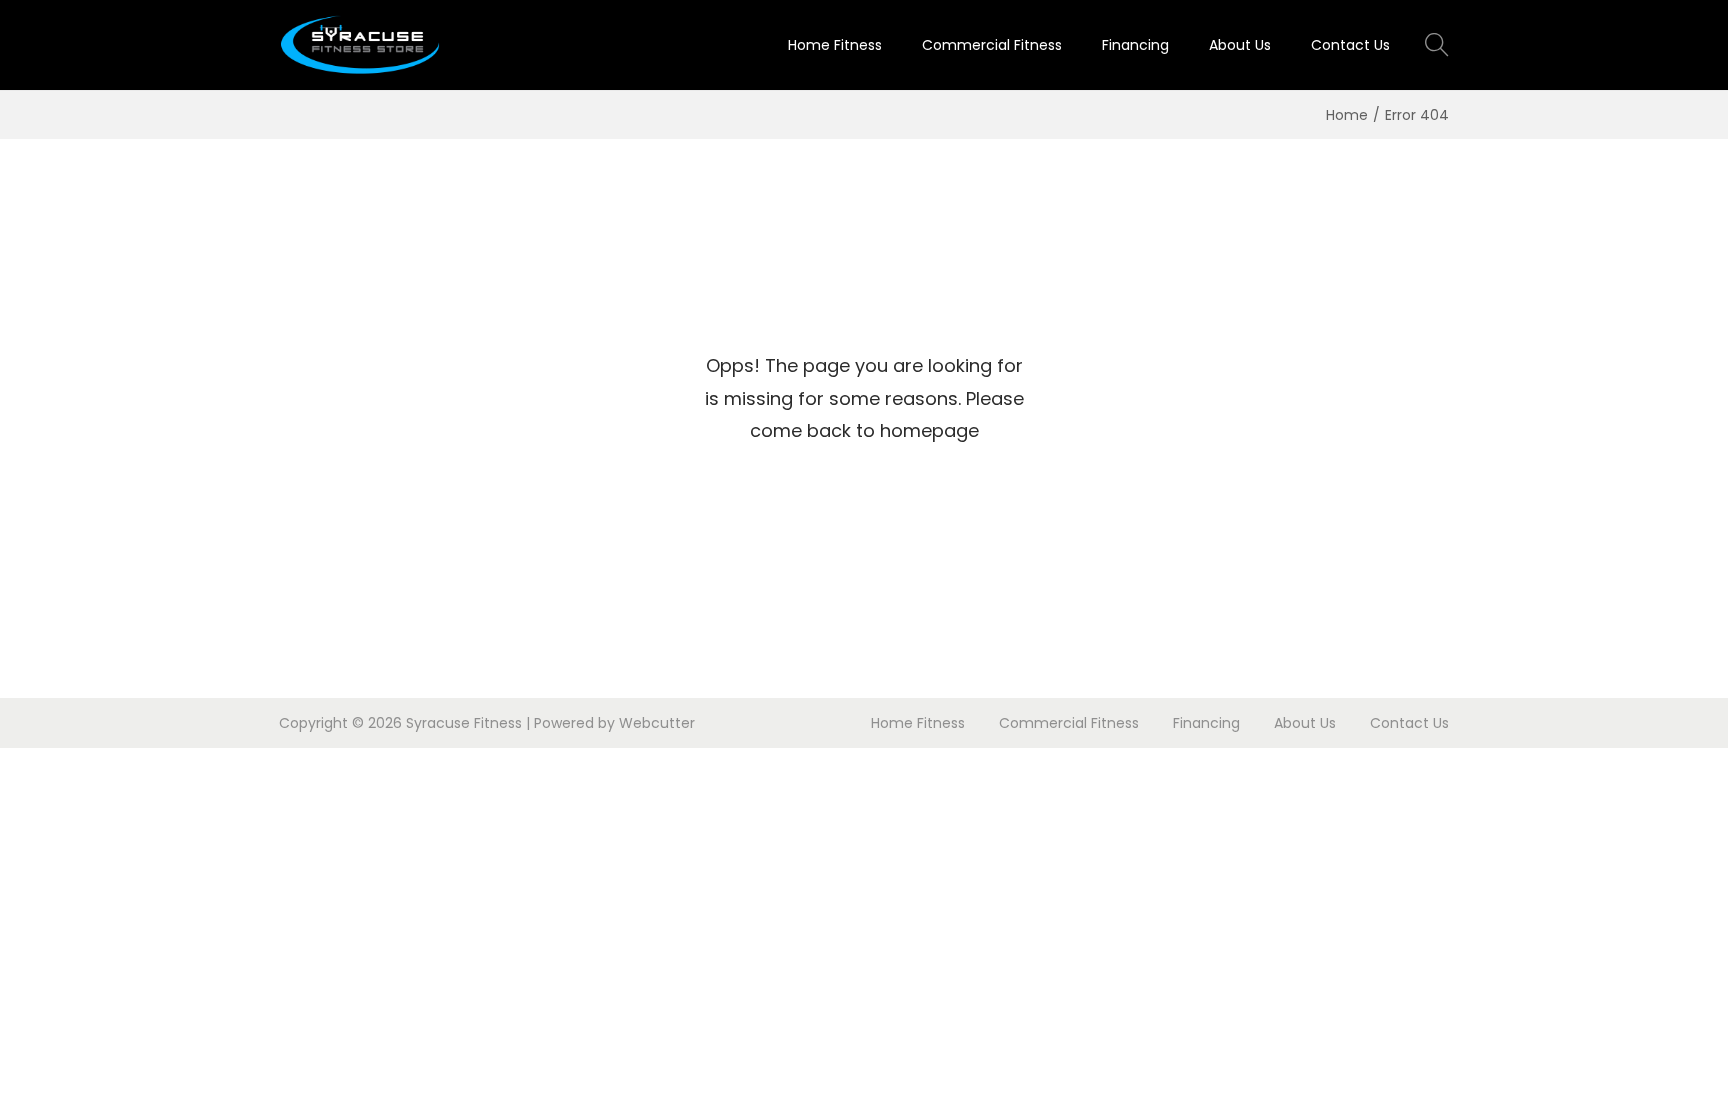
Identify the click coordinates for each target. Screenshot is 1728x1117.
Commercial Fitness (1069, 723)
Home (1347, 115)
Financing (1206, 723)
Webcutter (657, 723)
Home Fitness (918, 723)
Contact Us (1409, 723)
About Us (1305, 723)
